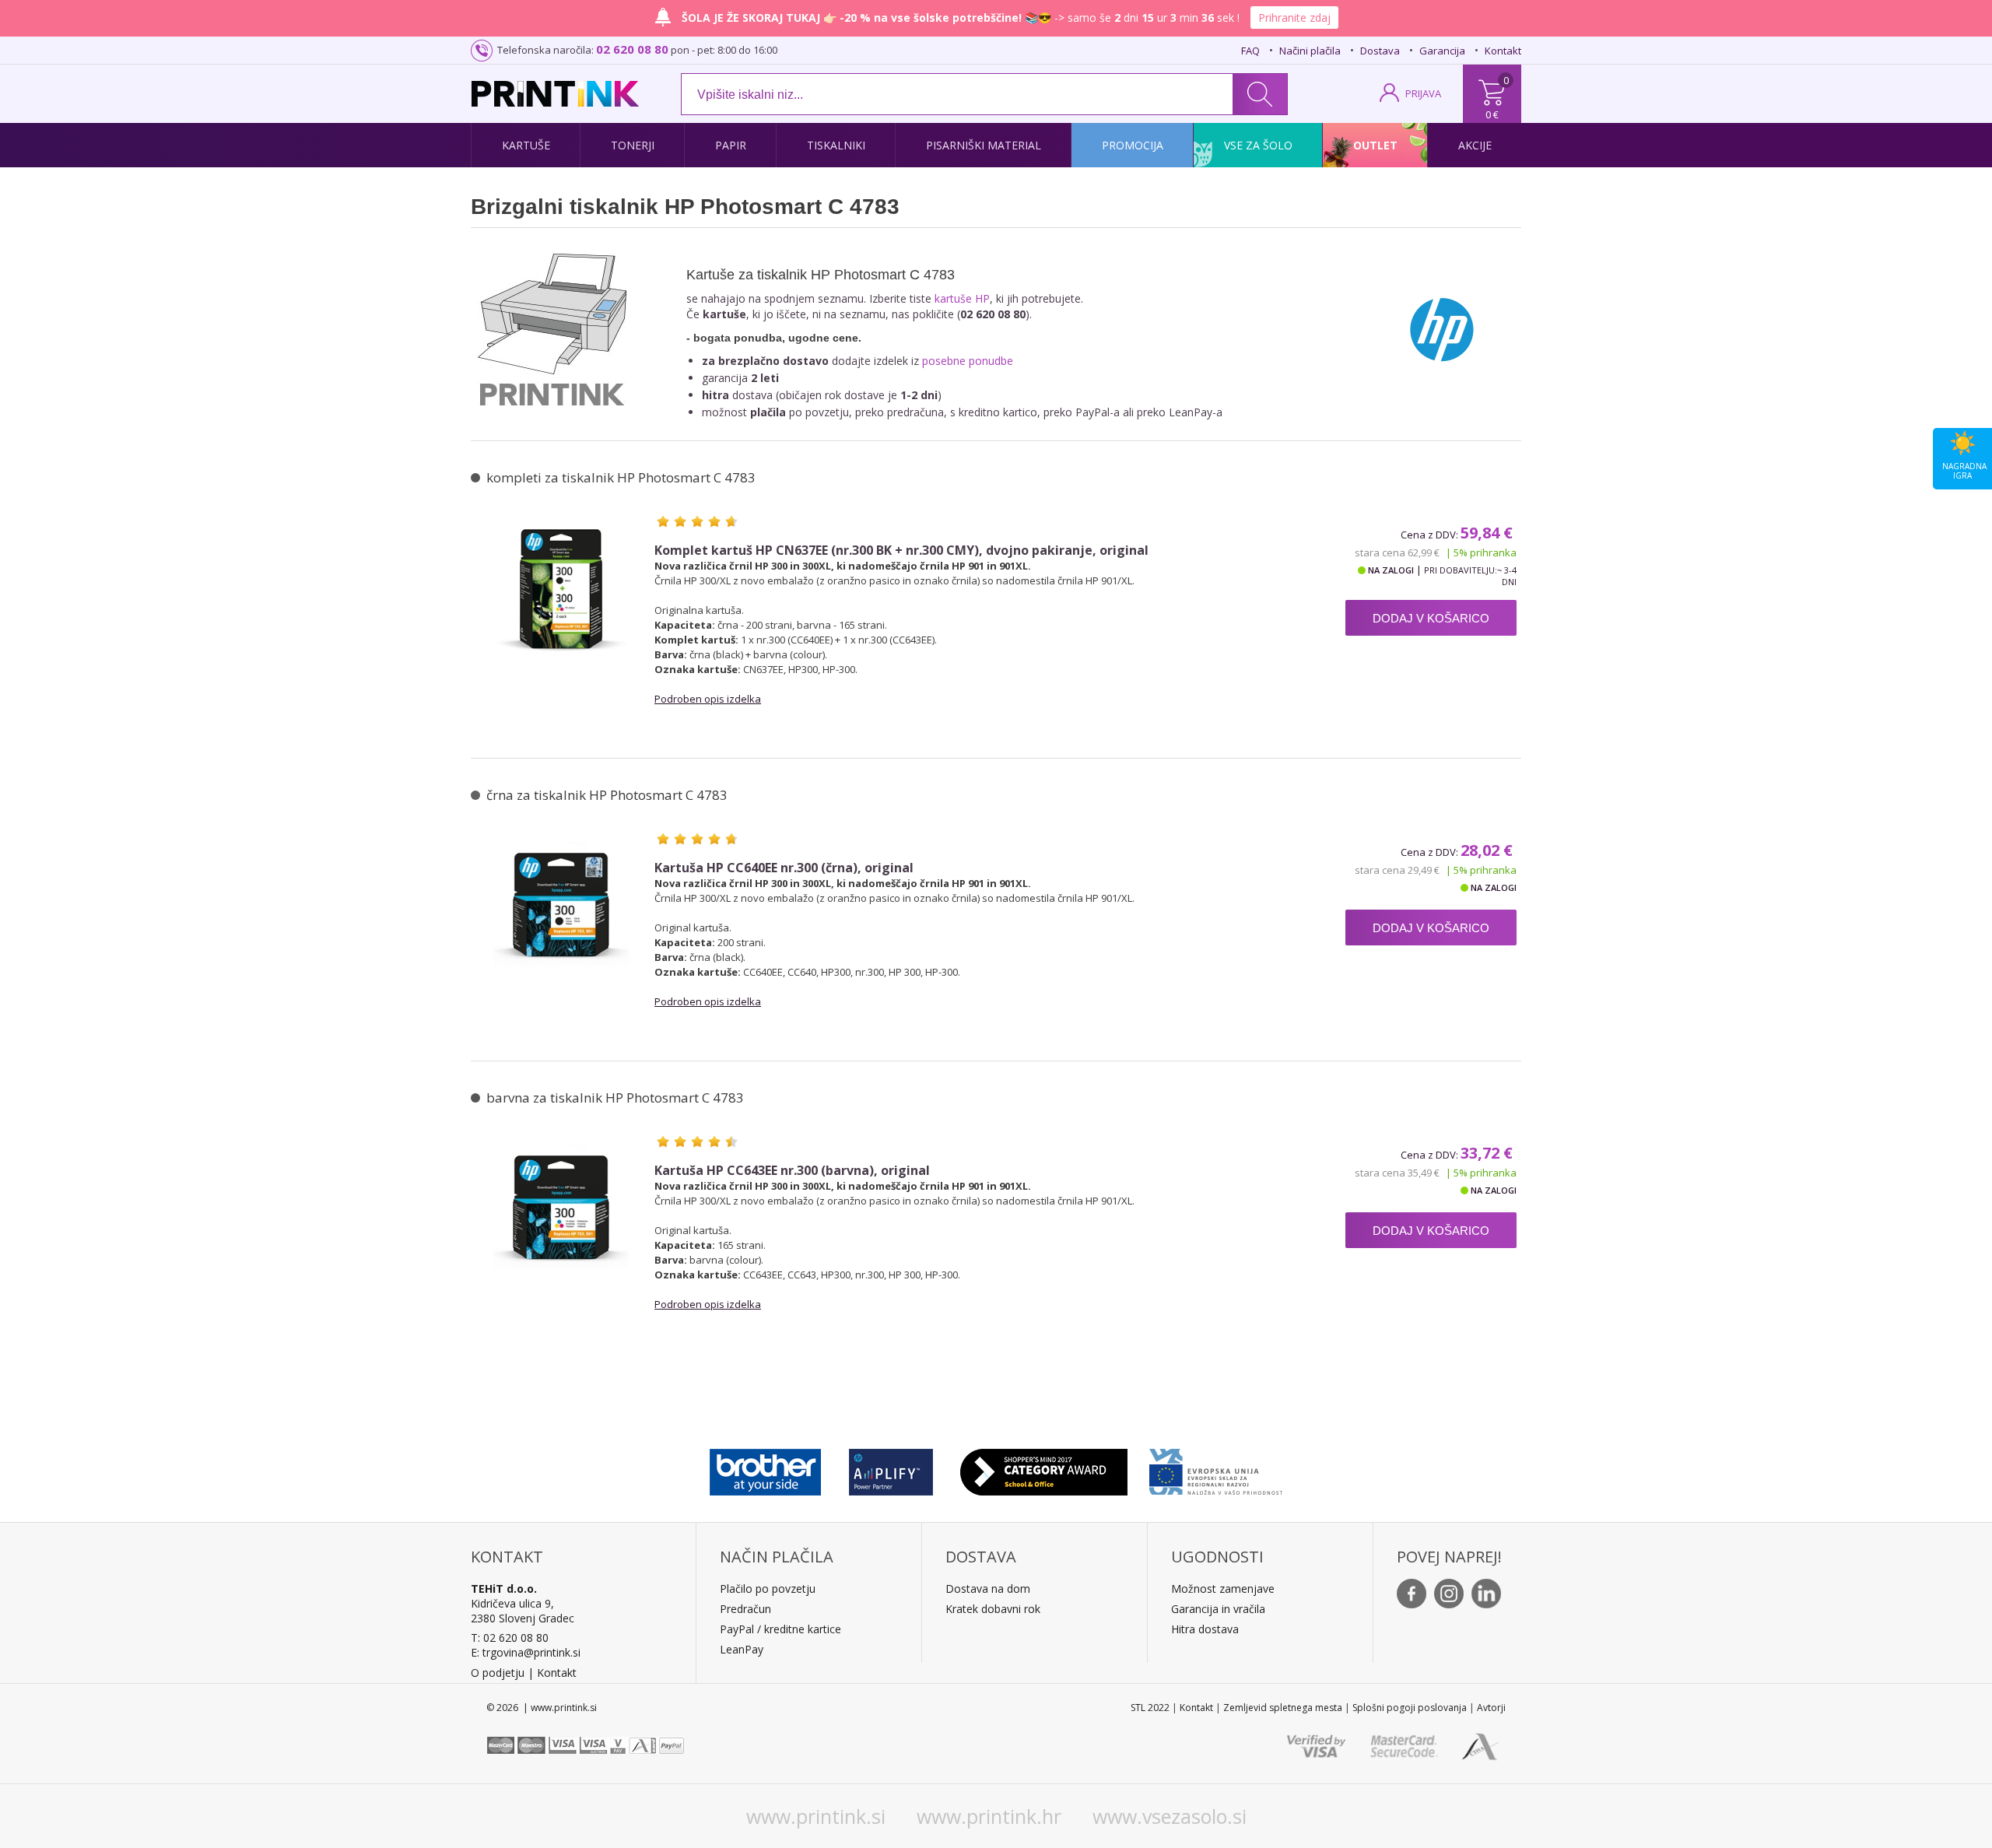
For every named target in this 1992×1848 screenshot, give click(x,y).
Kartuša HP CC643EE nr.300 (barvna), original (792, 1171)
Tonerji (633, 145)
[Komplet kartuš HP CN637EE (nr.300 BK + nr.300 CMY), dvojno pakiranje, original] (561, 591)
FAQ (1250, 51)
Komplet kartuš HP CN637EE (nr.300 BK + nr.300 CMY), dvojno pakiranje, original (901, 551)
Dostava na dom (988, 1589)
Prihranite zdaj (1294, 18)
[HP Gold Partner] (891, 1468)
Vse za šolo (1258, 145)
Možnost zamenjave (1223, 1589)
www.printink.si (816, 1816)
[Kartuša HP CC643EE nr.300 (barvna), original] (561, 1212)
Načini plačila (1310, 51)
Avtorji (1491, 1708)
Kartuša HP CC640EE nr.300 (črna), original (784, 868)
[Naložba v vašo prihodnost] (1216, 1468)
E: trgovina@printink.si (526, 1652)
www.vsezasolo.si (1170, 1816)
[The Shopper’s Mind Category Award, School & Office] (1044, 1468)
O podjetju (498, 1673)
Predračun (745, 1609)
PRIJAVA (1423, 93)
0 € (1492, 114)
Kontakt (1503, 51)
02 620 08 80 (632, 49)
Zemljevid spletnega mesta (1283, 1708)
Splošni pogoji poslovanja (1410, 1708)
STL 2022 (1150, 1708)
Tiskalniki (836, 145)
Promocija (1133, 145)
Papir (731, 145)
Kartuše (526, 145)
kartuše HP (962, 298)
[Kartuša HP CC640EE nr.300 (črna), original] (561, 909)
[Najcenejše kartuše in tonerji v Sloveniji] (555, 94)
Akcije (1475, 145)
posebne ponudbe (968, 361)
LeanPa (739, 1649)
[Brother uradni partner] (765, 1468)
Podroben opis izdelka (708, 699)
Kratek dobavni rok (993, 1609)
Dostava (1380, 51)
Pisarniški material (984, 145)
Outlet (1375, 145)
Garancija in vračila (1218, 1609)
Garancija (1442, 51)
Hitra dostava (1205, 1629)
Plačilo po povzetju (768, 1589)
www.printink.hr (989, 1816)
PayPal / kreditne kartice (780, 1629)
